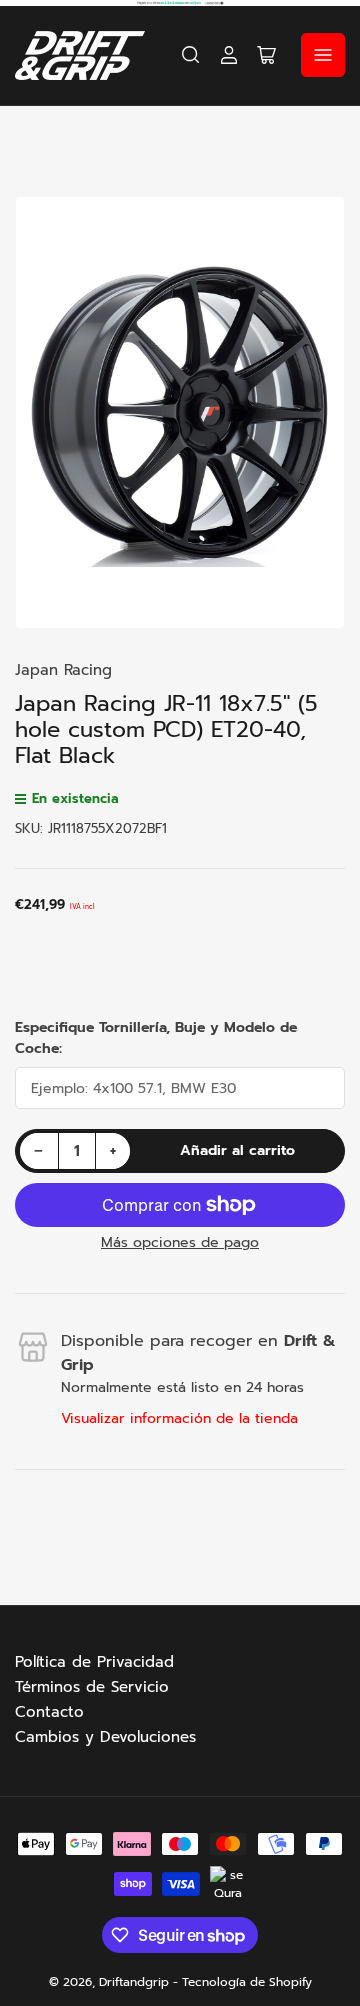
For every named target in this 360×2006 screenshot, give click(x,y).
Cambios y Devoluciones (105, 1737)
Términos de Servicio (92, 1687)
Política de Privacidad (94, 1662)
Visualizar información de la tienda (179, 1418)
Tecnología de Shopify (247, 1982)
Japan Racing (63, 670)
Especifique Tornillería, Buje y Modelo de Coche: (156, 1038)
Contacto (49, 1712)
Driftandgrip (134, 1982)
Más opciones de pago (180, 1242)
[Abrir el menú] (323, 55)
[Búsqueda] (191, 55)
